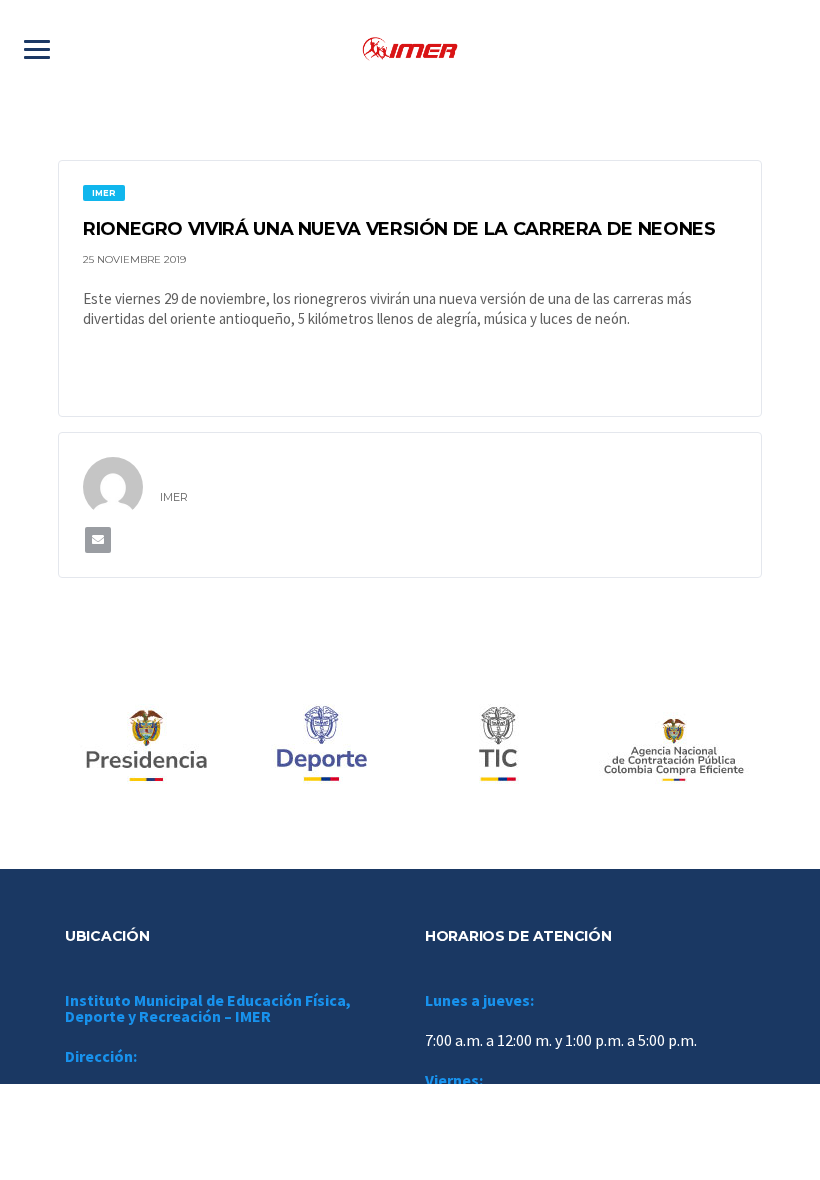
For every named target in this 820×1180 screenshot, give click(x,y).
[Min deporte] (322, 745)
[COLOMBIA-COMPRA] (674, 745)
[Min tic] (498, 745)
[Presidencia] (146, 745)
